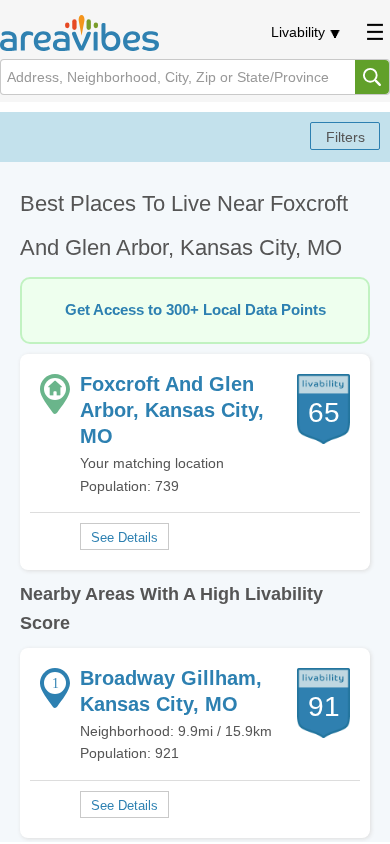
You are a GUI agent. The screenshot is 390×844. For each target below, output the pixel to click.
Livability (298, 32)
